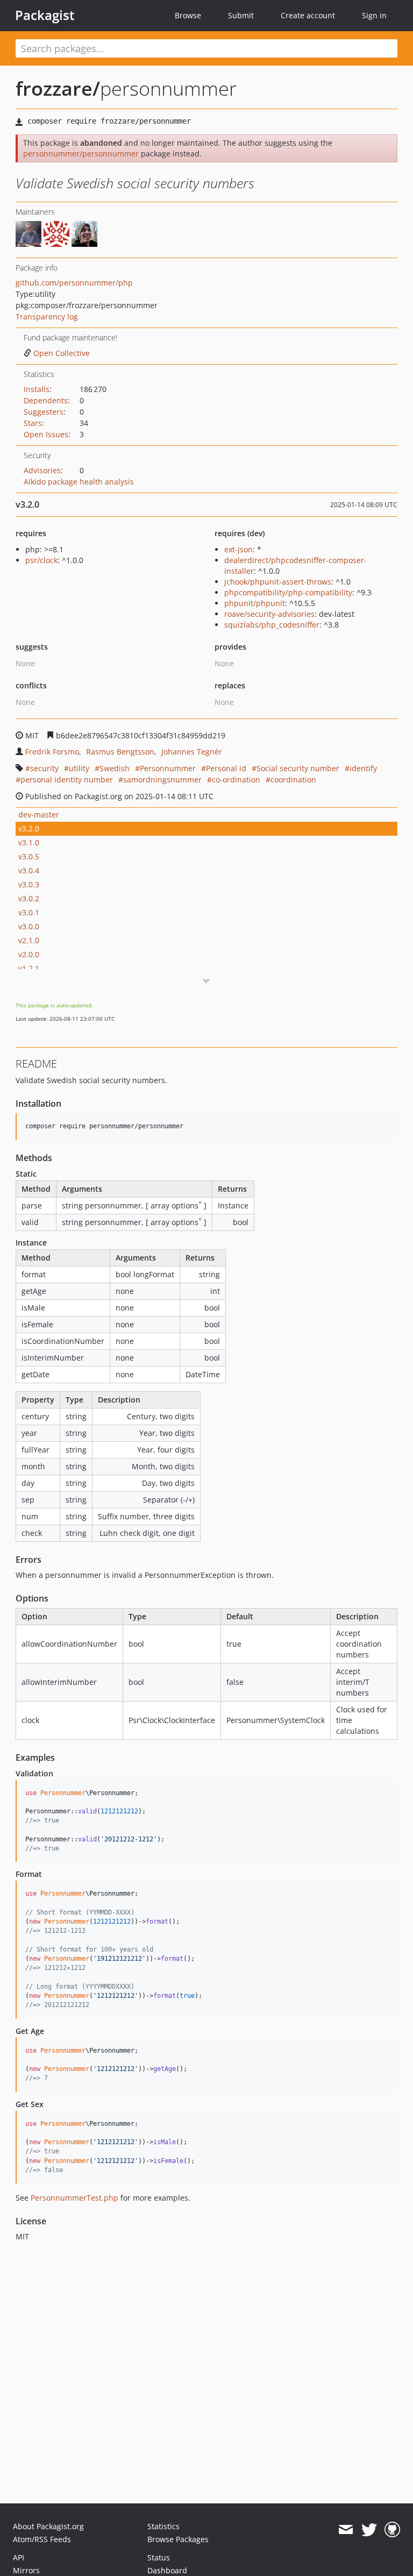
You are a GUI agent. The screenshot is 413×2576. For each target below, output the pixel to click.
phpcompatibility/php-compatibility (288, 592)
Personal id (226, 768)
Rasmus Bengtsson (120, 752)
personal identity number (67, 780)
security (44, 768)
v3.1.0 (29, 842)
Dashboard (167, 2570)
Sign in (374, 15)
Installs (37, 389)
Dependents (46, 400)
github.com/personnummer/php (74, 283)
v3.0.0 (29, 926)
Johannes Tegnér (192, 752)
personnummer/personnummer (81, 154)
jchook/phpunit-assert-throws (278, 582)
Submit (241, 15)
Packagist (45, 15)
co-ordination (236, 780)
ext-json (238, 549)
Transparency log (47, 316)
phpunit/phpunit (255, 603)
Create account (308, 15)
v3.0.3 (29, 884)
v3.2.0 (29, 828)
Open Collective (62, 353)
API (19, 2557)
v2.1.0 (29, 940)
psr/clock (41, 560)
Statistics (163, 2526)
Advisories (42, 470)
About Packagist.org (48, 2526)
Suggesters (44, 412)
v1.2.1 (29, 968)
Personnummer (168, 768)
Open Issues (46, 434)
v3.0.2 (29, 898)
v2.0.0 (29, 954)
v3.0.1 (29, 912)
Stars (33, 423)
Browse (188, 15)
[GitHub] (392, 2530)
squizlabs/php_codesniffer (272, 625)
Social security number (298, 768)
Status (159, 2557)
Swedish (115, 768)
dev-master (39, 814)
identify (363, 768)
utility (79, 768)
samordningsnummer (162, 780)
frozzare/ (58, 88)
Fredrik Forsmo (52, 752)
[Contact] (346, 2530)
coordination (293, 780)
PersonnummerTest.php (74, 2198)
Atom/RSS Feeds (42, 2539)
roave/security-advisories (269, 614)
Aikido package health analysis (79, 482)
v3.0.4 (29, 870)
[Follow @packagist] (369, 2530)
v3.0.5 (29, 856)
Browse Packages (178, 2539)
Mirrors (26, 2570)
